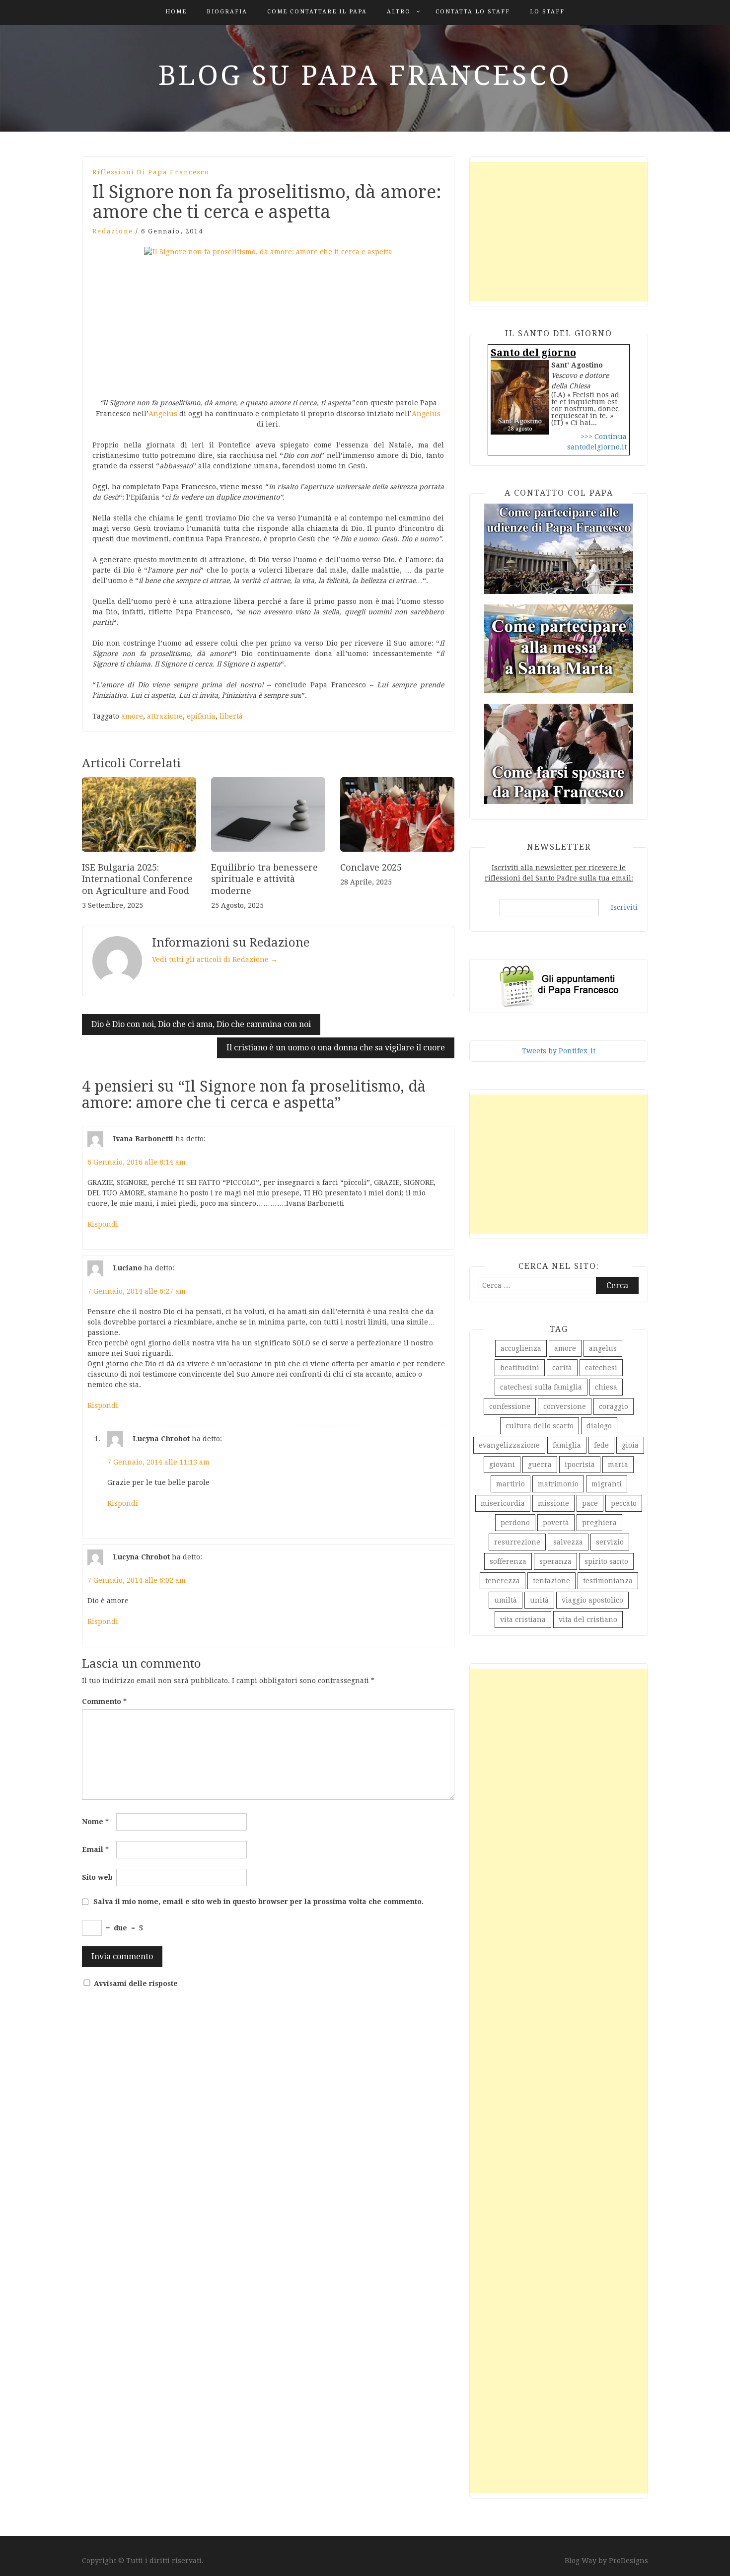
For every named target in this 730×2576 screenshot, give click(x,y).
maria (618, 1465)
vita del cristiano (588, 1619)
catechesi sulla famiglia (541, 1387)
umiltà (506, 1600)
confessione (510, 1406)
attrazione (165, 716)
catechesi (601, 1368)
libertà (231, 716)
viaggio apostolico (592, 1600)
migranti (607, 1484)
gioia (630, 1445)
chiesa (606, 1387)
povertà (556, 1523)
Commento (104, 1701)
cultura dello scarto (540, 1426)
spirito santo (606, 1561)
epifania (201, 716)
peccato (624, 1503)
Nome (95, 1822)
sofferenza (508, 1561)
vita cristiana (523, 1619)
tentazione (551, 1581)
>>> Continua (604, 437)
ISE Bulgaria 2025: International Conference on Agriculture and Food (137, 879)
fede (601, 1445)
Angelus (163, 414)
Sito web (97, 1877)
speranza (555, 1561)
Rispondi (103, 1224)
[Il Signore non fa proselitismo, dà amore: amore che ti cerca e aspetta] (268, 317)
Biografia (227, 12)
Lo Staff (547, 12)
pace (590, 1503)
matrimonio (558, 1484)
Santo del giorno (533, 353)
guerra (540, 1465)
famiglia (567, 1445)
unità (539, 1600)
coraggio (614, 1406)
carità (562, 1368)
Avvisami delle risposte (136, 1984)
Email (95, 1849)
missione (553, 1503)
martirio (511, 1484)
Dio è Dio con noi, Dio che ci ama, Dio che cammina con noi (201, 1024)
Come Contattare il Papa (317, 12)
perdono (515, 1523)
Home (176, 12)
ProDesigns (628, 2561)
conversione (565, 1406)
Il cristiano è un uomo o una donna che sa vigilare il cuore (336, 1048)
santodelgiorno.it (597, 447)
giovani (502, 1465)
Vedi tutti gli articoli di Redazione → (215, 959)
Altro (399, 12)
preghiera (599, 1523)
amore (132, 716)
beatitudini (520, 1368)
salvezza (568, 1542)
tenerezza (503, 1581)
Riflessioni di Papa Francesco (151, 172)
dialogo (599, 1426)
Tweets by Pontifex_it (559, 1051)
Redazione (113, 231)
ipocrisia (580, 1465)
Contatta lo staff (473, 12)
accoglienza (521, 1348)
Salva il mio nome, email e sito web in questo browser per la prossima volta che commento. (258, 1902)
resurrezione (517, 1542)
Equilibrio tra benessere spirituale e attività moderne (264, 879)
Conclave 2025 (371, 867)
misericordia (503, 1503)
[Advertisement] (559, 231)
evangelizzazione (509, 1445)
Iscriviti (624, 907)
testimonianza (608, 1581)
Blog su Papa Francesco (365, 75)
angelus (603, 1348)
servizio (610, 1542)
